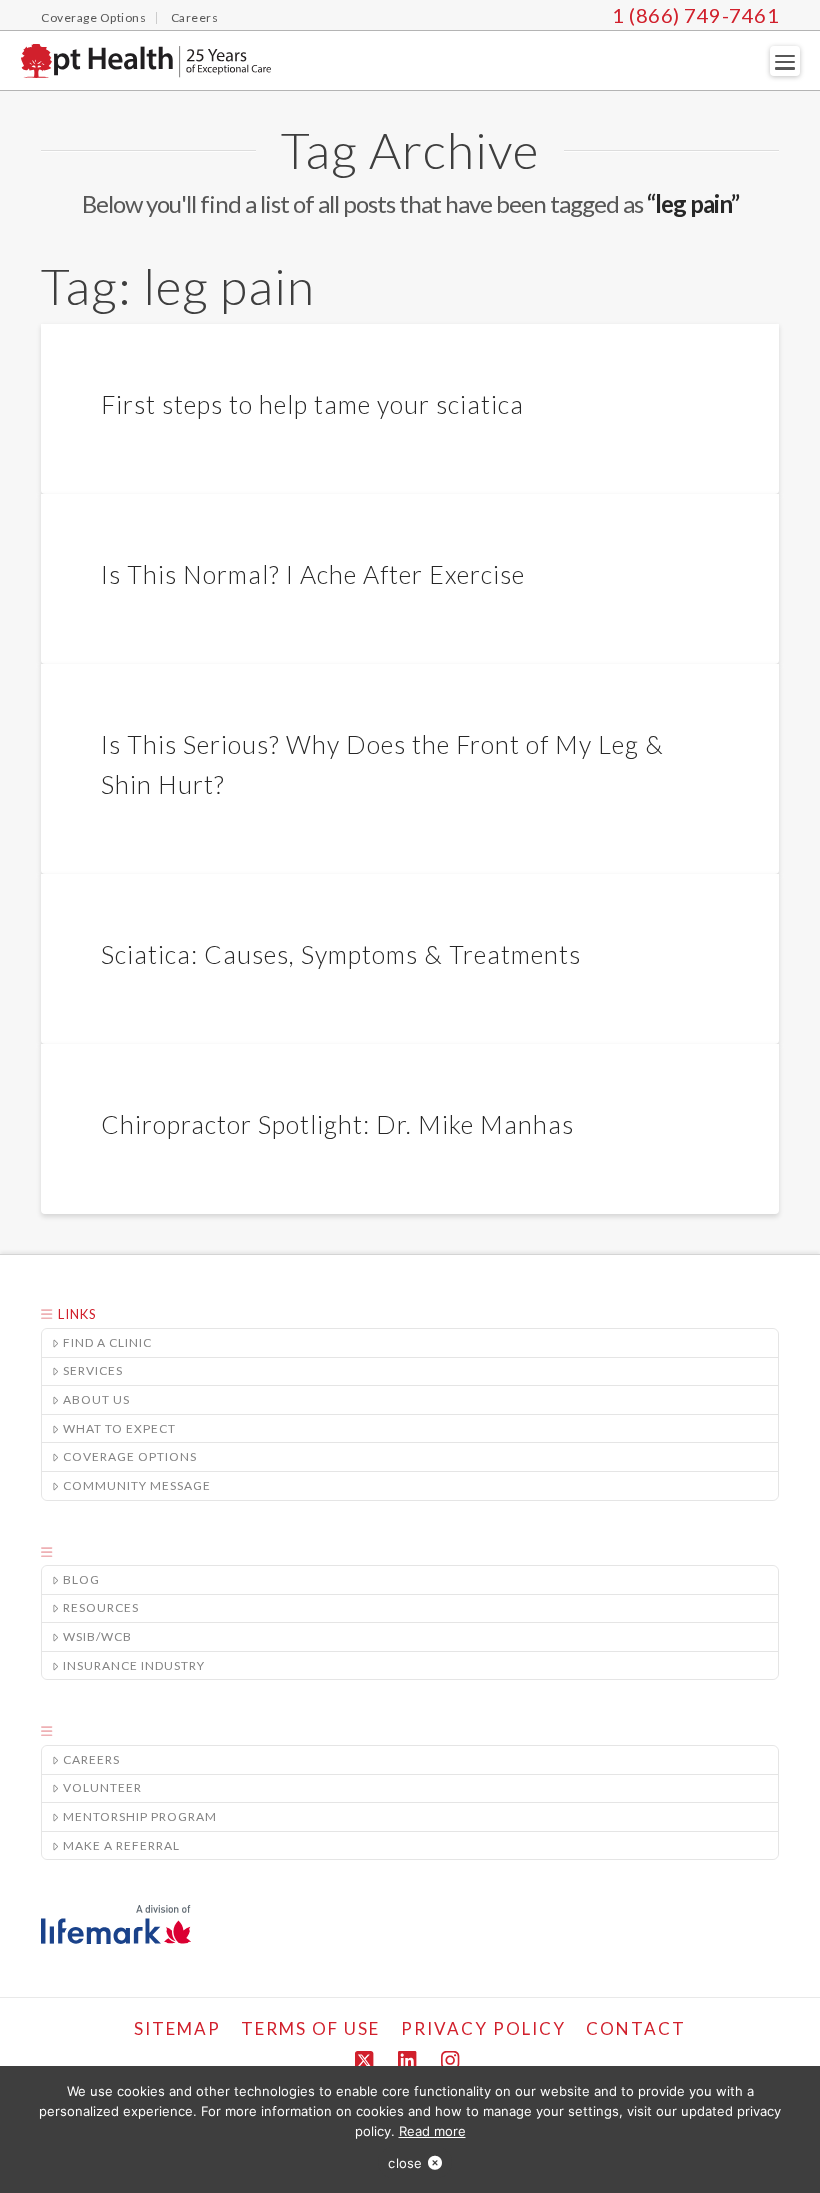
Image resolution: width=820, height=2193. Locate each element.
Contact (636, 2028)
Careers (91, 1759)
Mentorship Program (140, 1816)
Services (93, 1370)
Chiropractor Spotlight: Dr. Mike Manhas (337, 1124)
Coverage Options (130, 1456)
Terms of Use (310, 2028)
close (405, 2163)
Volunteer (102, 1787)
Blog (81, 1579)
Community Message (137, 1485)
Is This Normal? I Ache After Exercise (313, 574)
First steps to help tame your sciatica (312, 404)
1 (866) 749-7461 (695, 15)
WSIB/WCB (97, 1636)
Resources (101, 1607)
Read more (432, 2131)
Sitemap (177, 2028)
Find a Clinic (107, 1342)
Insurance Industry (134, 1665)
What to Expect (119, 1428)
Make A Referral (121, 1845)
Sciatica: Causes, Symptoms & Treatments (341, 954)
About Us (96, 1399)
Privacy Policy (483, 2028)
